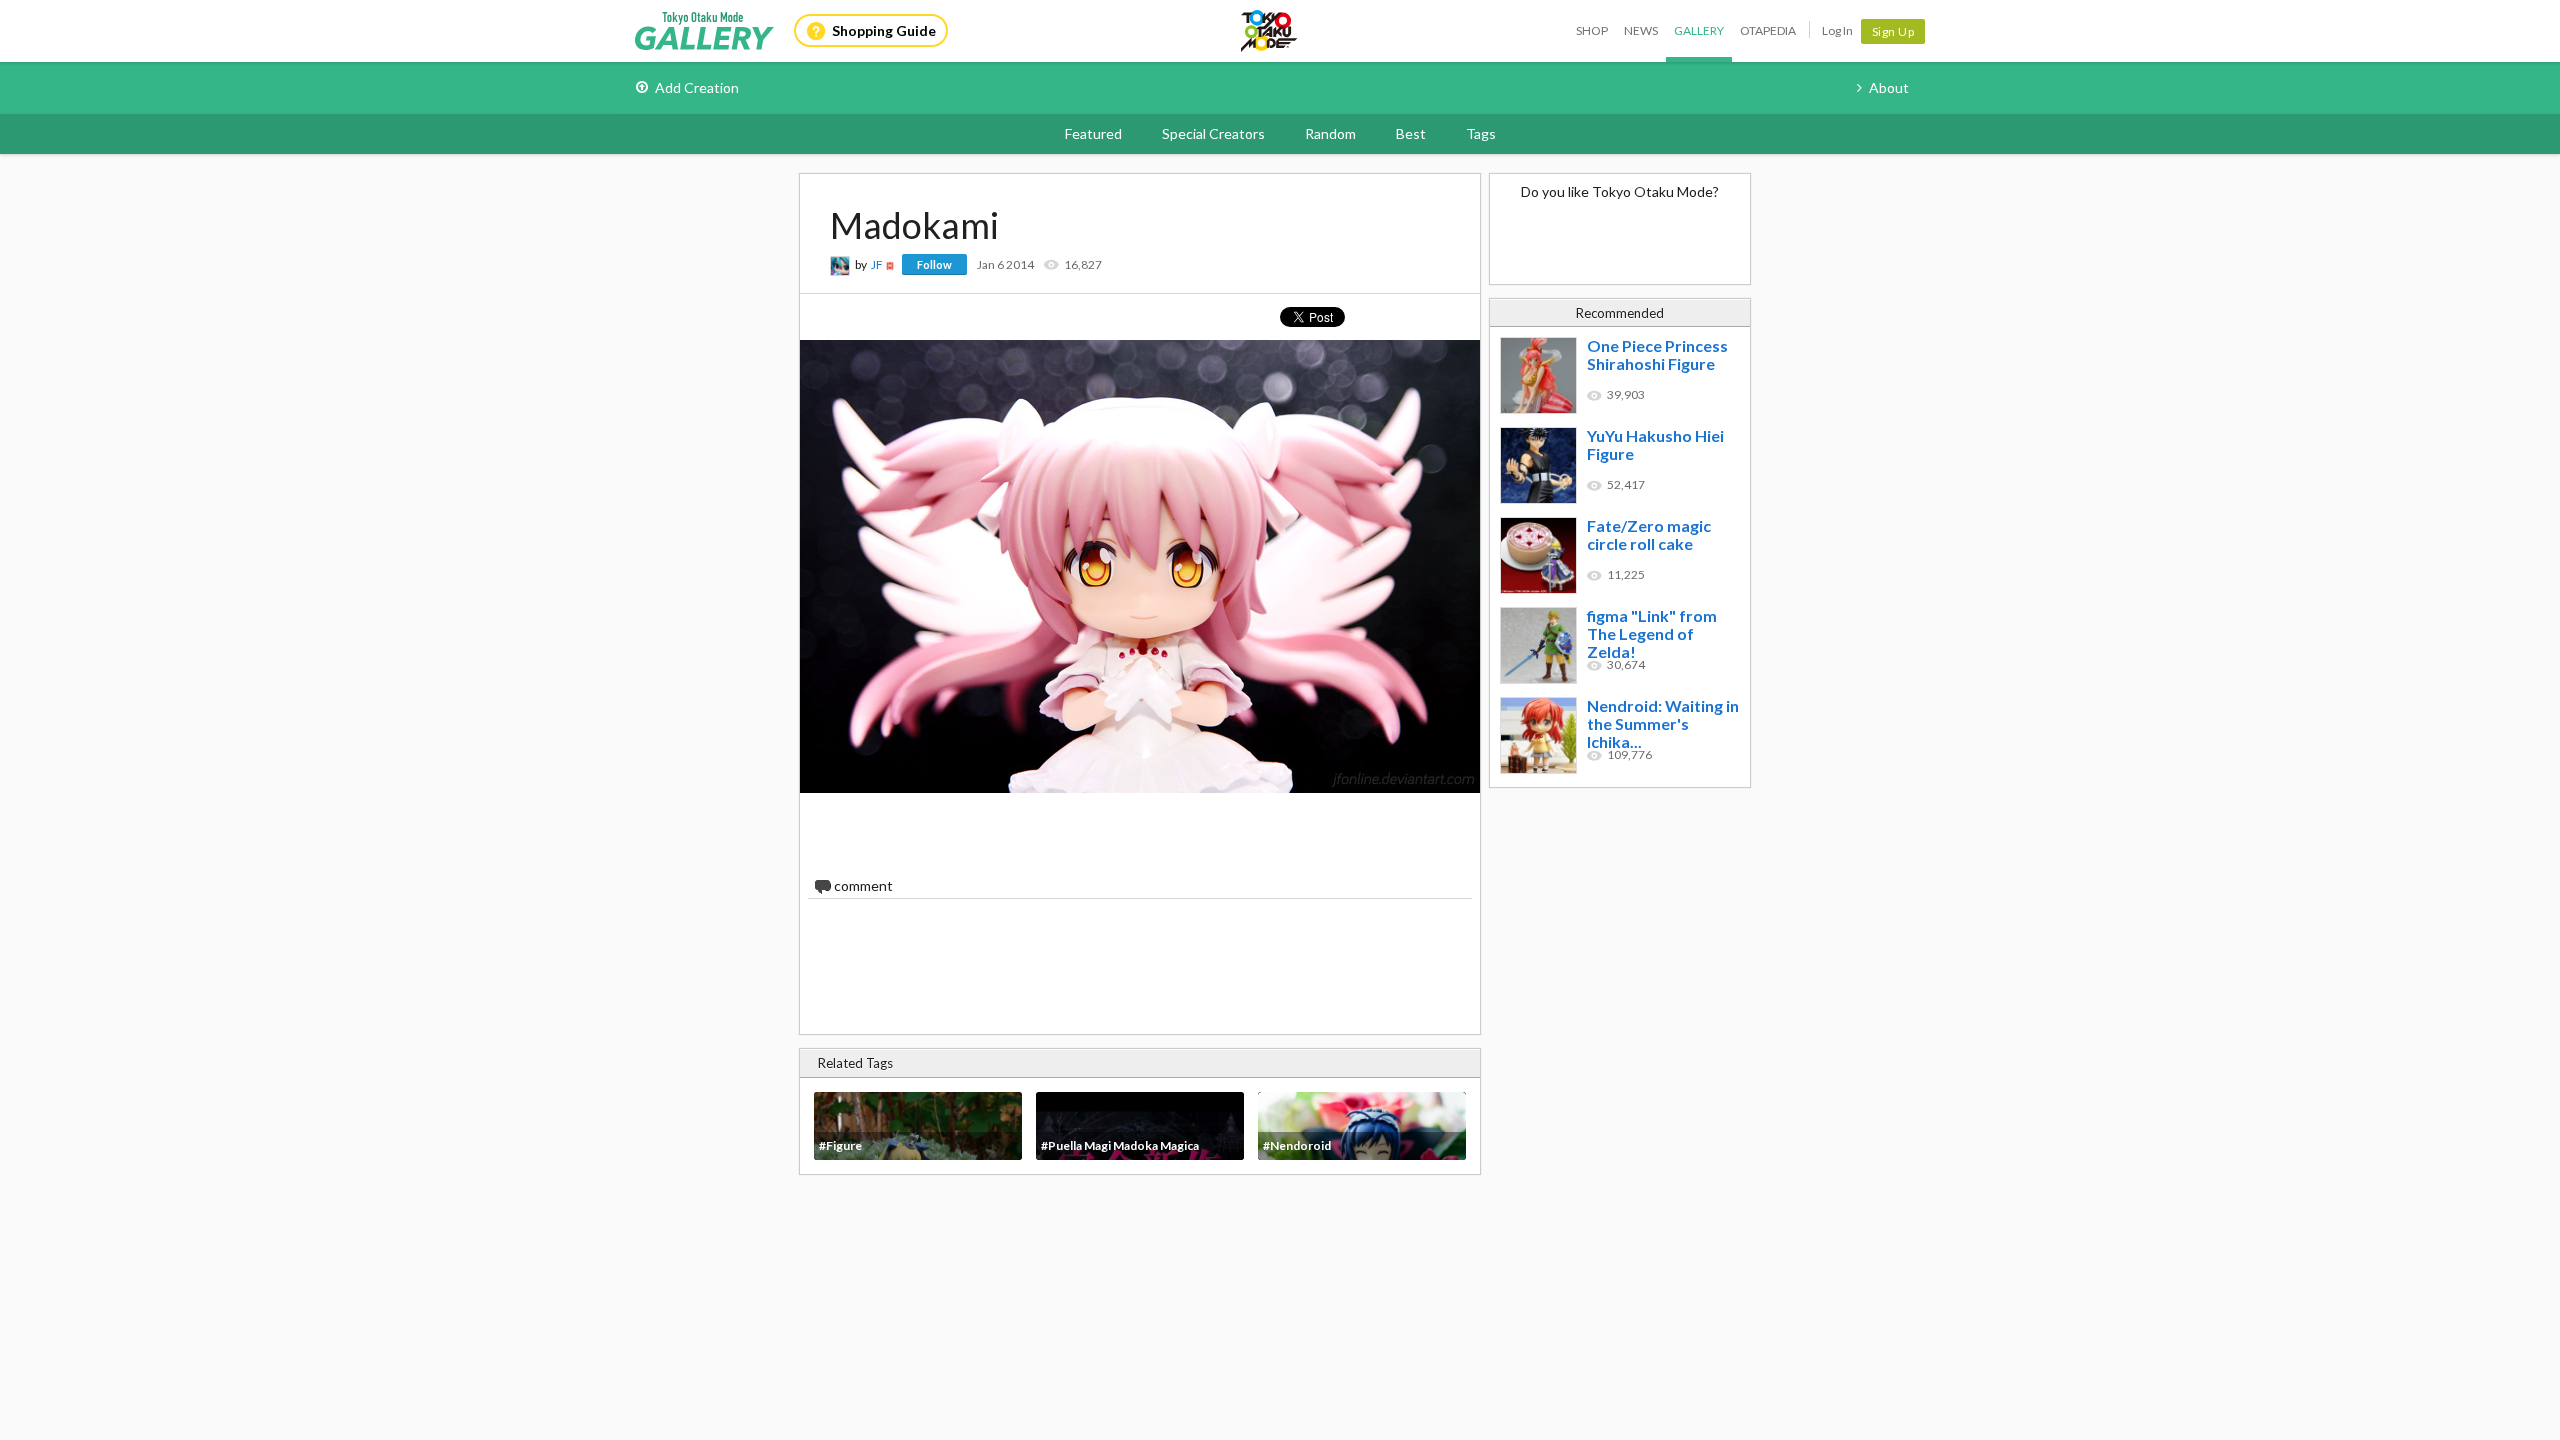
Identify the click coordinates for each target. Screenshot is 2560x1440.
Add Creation (697, 87)
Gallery (1699, 30)
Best (1411, 133)
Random (1330, 133)
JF (877, 264)
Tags (1481, 133)
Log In (1837, 30)
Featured (1093, 133)
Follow (934, 264)
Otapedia (1768, 30)
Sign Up (1893, 31)
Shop (1592, 30)
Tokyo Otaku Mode (1270, 31)
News (1641, 30)
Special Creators (1213, 133)
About (1889, 87)
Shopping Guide (884, 30)
